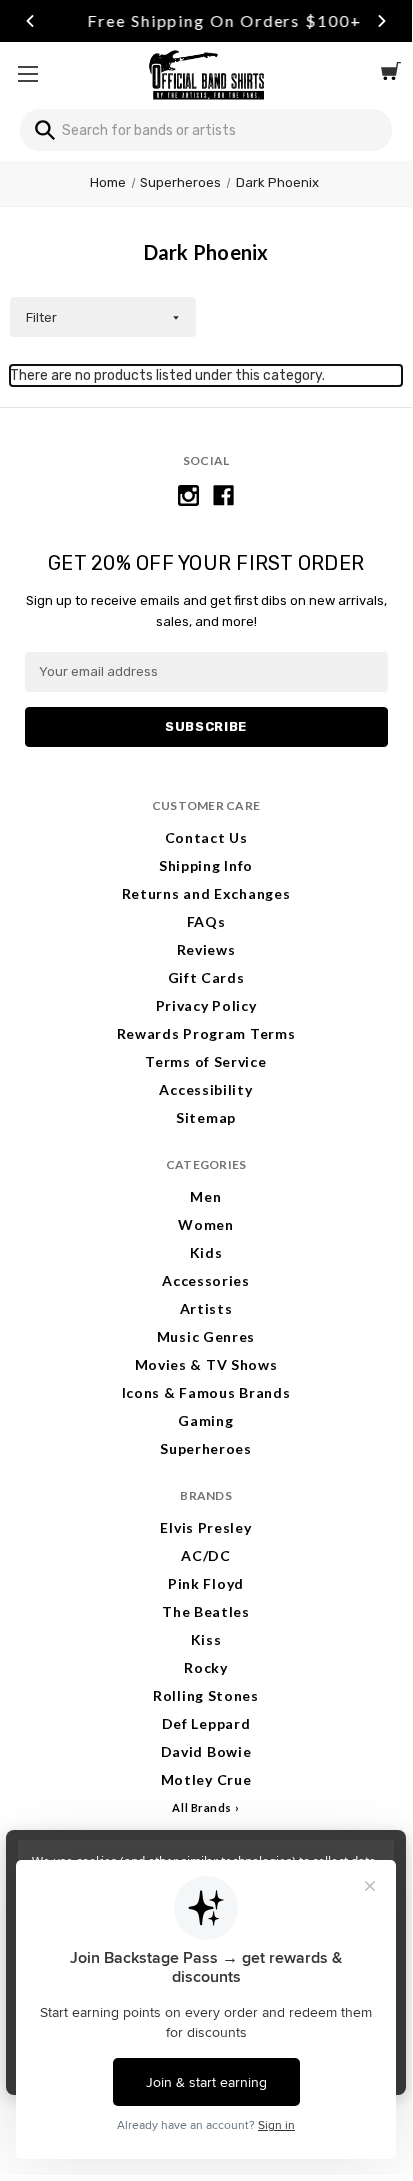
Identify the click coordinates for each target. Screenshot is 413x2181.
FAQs (206, 921)
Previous (30, 21)
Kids (206, 1252)
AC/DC (206, 1555)
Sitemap (206, 1117)
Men (205, 1196)
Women (206, 1224)
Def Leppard (206, 1723)
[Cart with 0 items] (391, 74)
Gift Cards (206, 977)
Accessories (206, 1280)
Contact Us (206, 837)
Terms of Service (205, 1061)
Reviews (206, 949)
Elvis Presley (205, 1527)
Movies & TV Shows (206, 1364)
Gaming (205, 1420)
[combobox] (206, 130)
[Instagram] (188, 495)
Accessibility (205, 1089)
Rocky (206, 1667)
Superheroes (206, 1448)
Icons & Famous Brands (206, 1392)
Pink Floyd (206, 1583)
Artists (206, 1308)
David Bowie (206, 1751)
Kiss (206, 1639)
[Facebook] (223, 495)
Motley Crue (206, 1779)
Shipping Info (206, 865)
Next (382, 21)
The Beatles (206, 1611)
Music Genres (206, 1336)
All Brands (202, 1807)
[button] (103, 317)
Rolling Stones (206, 1695)
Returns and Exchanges (206, 893)
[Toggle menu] (27, 73)
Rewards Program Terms (206, 1033)
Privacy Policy (206, 1005)
